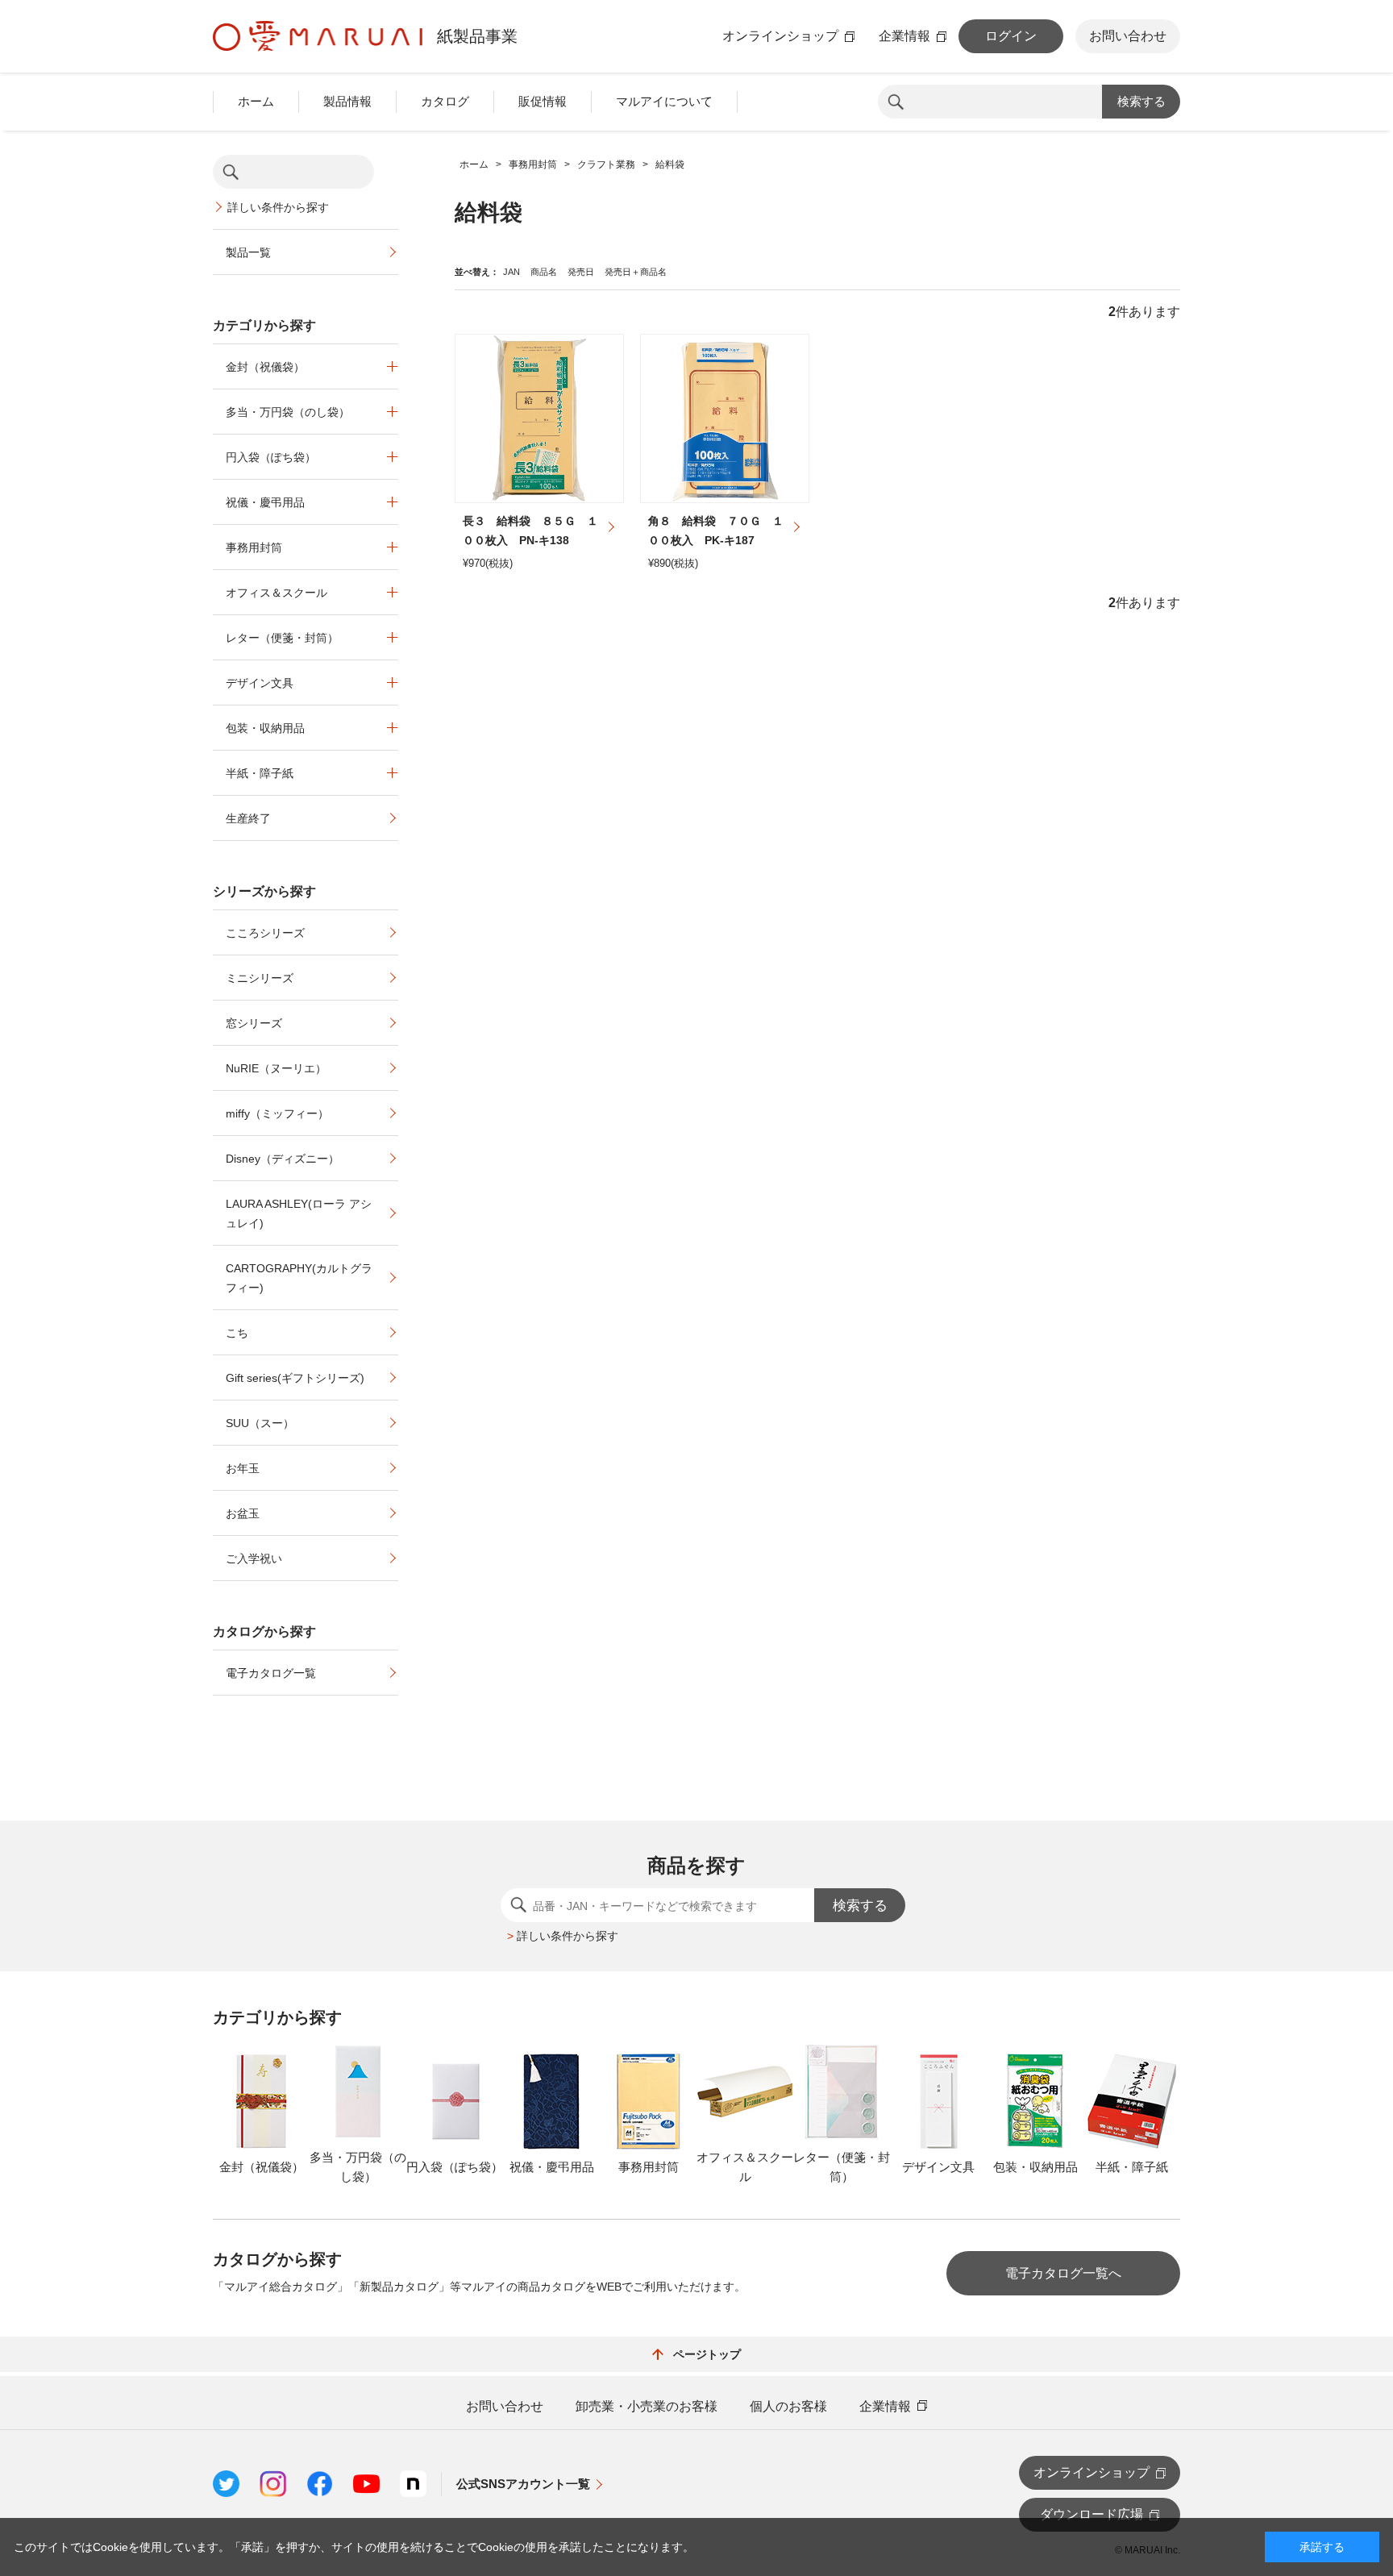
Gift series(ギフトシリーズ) (295, 1378)
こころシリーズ (265, 933)
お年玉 (243, 1468)
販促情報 (543, 101)
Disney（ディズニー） (283, 1159)
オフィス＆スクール (277, 593)
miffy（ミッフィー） (277, 1113)
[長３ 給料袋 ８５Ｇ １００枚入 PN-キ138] (539, 418)
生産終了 (248, 818)
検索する (1141, 101)
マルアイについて (664, 101)
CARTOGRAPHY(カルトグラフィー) (299, 1278)
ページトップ (707, 2354)
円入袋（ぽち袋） (271, 457)
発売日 (581, 272)
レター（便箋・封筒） (282, 638)
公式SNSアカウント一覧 (523, 2484)
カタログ (445, 101)
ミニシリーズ (260, 978)
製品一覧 (248, 252)
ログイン (1011, 36)
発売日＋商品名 (636, 272)
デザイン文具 (260, 683)
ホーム (256, 101)
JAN (511, 272)
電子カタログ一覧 (271, 1673)
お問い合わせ (1128, 36)
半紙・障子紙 (260, 773)
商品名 (544, 272)
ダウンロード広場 (1092, 2514)
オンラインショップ (780, 36)
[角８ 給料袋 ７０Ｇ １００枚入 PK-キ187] (725, 418)
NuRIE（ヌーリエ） (276, 1068)
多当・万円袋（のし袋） (288, 412)
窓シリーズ (254, 1023)
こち (237, 1333)
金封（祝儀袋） (265, 367)
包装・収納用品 (265, 728)
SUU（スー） (260, 1423)
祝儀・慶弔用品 (265, 502)
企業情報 (904, 36)
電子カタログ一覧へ (1063, 2273)
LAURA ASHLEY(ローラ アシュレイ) (299, 1213)
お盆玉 (243, 1513)
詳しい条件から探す (278, 207)
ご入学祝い (254, 1559)
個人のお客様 (788, 2407)
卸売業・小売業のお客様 (647, 2407)
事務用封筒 (254, 547)
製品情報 (347, 101)
